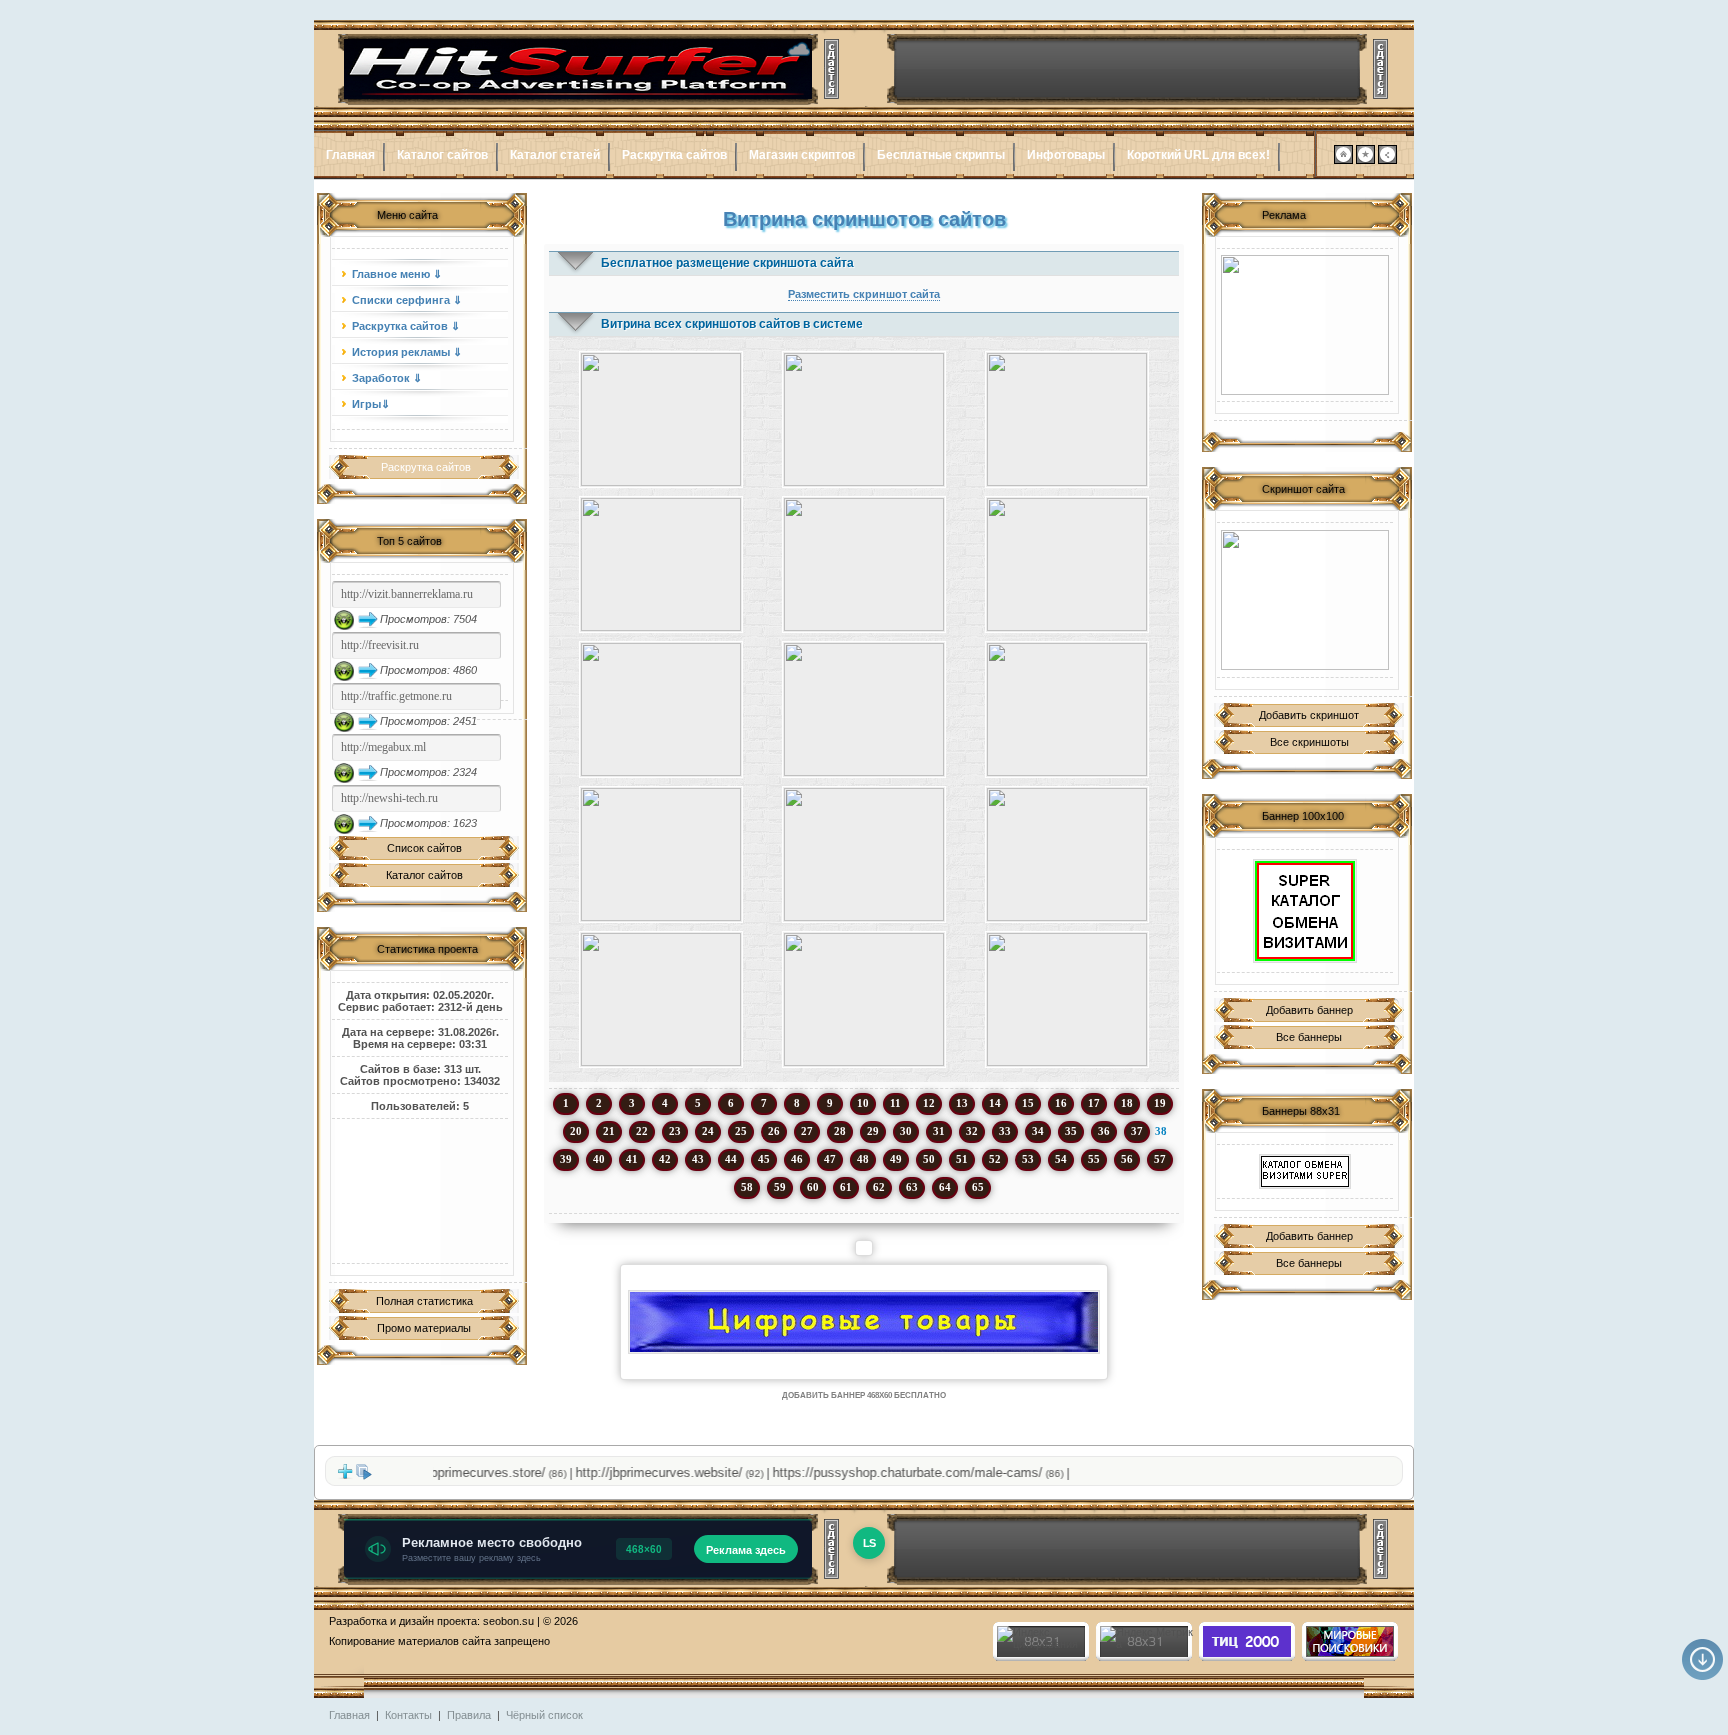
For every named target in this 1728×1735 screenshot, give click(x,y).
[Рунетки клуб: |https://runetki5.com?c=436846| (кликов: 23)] (1067, 709)
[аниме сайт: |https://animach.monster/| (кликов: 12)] (1067, 999)
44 (731, 1159)
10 (863, 1103)
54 (1061, 1159)
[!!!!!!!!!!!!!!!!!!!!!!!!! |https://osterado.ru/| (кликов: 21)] (1067, 419)
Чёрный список (544, 1715)
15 (1028, 1103)
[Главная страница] (1343, 160)
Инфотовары (1066, 155)
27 (807, 1131)
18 (1127, 1103)
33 (1005, 1131)
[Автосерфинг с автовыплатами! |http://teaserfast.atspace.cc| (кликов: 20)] (660, 419)
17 (1094, 1103)
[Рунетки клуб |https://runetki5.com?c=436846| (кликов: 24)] (863, 709)
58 (747, 1187)
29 (873, 1131)
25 (741, 1131)
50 (929, 1159)
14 (995, 1103)
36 (1104, 1131)
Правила (469, 1715)
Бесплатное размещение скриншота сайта (727, 263)
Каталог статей (555, 155)
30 (906, 1131)
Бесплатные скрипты (941, 155)
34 (1038, 1131)
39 (566, 1159)
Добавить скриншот (1309, 715)
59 (780, 1187)
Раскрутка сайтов (674, 155)
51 (962, 1159)
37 (1137, 1131)
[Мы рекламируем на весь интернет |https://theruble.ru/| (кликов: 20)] (863, 419)
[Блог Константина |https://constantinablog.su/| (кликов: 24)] (1067, 854)
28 (840, 1131)
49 (896, 1159)
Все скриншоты (1309, 742)
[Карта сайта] (1387, 160)
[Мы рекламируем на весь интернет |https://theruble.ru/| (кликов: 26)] (660, 709)
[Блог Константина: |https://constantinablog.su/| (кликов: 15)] (660, 999)
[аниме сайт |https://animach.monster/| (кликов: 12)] (863, 999)
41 (632, 1159)
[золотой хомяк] (1305, 600)
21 (609, 1131)
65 (978, 1187)
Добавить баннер (1309, 1010)
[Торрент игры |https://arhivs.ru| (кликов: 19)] (1067, 564)
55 (1094, 1159)
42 (665, 1159)
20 (576, 1131)
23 (675, 1131)
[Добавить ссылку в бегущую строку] (345, 1476)
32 (972, 1131)
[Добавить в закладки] (1365, 160)
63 (912, 1187)
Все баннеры (1309, 1037)
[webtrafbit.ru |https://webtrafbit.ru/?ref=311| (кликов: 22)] (660, 854)
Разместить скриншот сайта (864, 294)
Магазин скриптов (802, 155)
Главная (350, 155)
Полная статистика (424, 1301)
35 (1071, 1131)
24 (708, 1131)
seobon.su (508, 1621)
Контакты (408, 1715)
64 (945, 1187)
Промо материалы (424, 1328)
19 (1160, 1103)
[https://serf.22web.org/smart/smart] (1305, 911)
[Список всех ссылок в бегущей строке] (364, 1476)
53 (1028, 1159)
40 (599, 1159)
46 (797, 1159)
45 (764, 1159)
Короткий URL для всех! (1198, 155)
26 (774, 1131)
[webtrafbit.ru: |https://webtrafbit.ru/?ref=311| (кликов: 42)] (863, 854)
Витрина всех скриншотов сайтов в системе (732, 324)
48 (863, 1159)
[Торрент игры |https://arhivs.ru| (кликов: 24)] (660, 564)
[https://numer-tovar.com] (864, 1322)
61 (846, 1187)
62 (879, 1187)
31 (939, 1131)
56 (1127, 1159)
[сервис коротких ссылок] (1305, 325)
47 (830, 1159)
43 (698, 1159)
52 (995, 1159)
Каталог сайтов (442, 155)
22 (642, 1131)
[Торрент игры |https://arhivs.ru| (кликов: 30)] (863, 564)
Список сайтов (424, 848)
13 (962, 1103)
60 (813, 1187)
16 (1061, 1103)
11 (895, 1103)
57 (1160, 1159)
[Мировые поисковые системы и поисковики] (1349, 1653)
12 (929, 1103)
